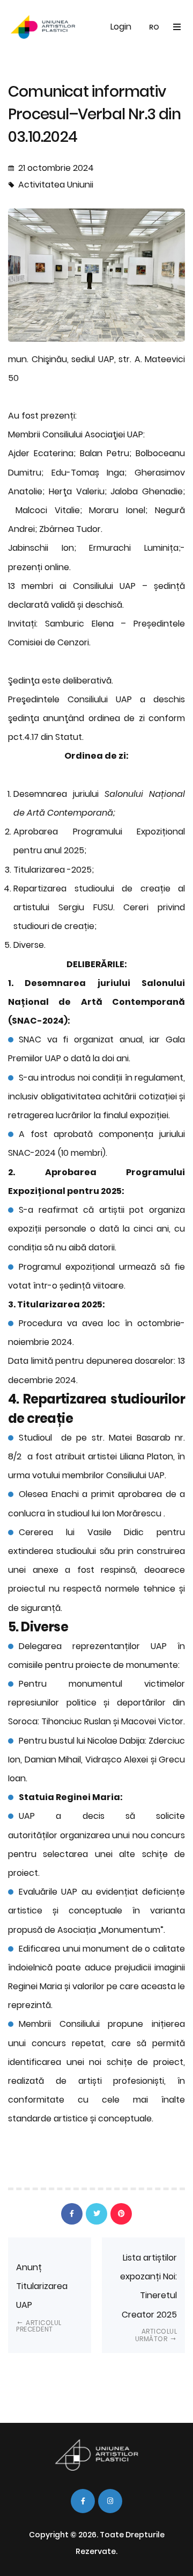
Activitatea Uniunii (56, 185)
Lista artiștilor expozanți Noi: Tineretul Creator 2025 (149, 2297)
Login (121, 27)
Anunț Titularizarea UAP (42, 2298)
